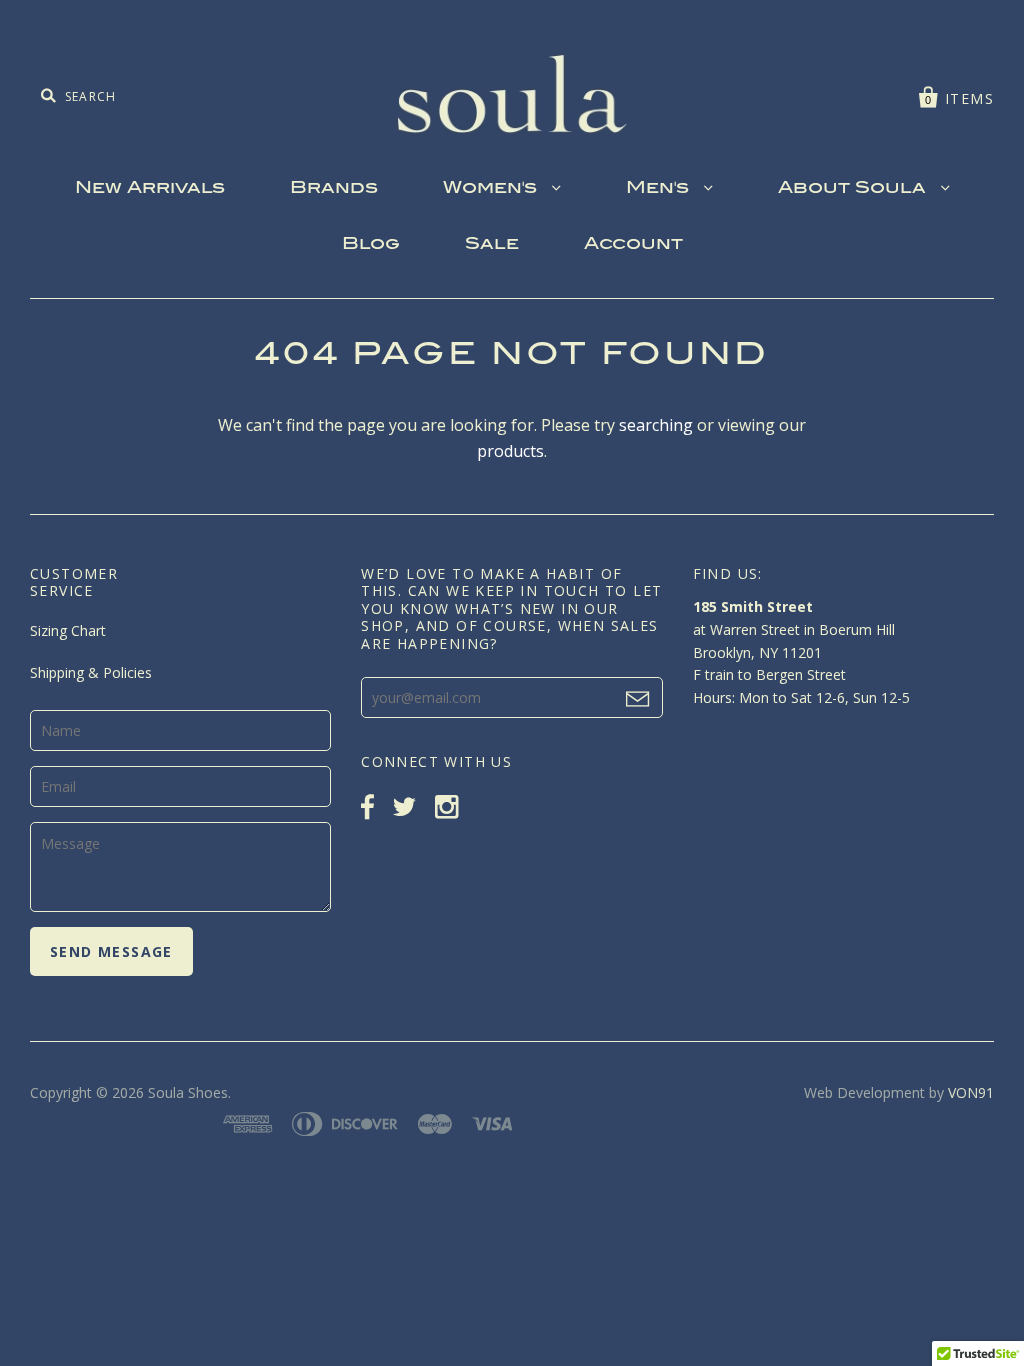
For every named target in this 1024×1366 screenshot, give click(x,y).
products (510, 451)
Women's (492, 189)
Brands (334, 189)
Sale (492, 245)
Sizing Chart (68, 630)
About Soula (854, 189)
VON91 (971, 1092)
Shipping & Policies (91, 672)
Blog (371, 245)
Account (633, 245)
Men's (660, 189)
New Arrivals (150, 189)
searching (656, 425)
